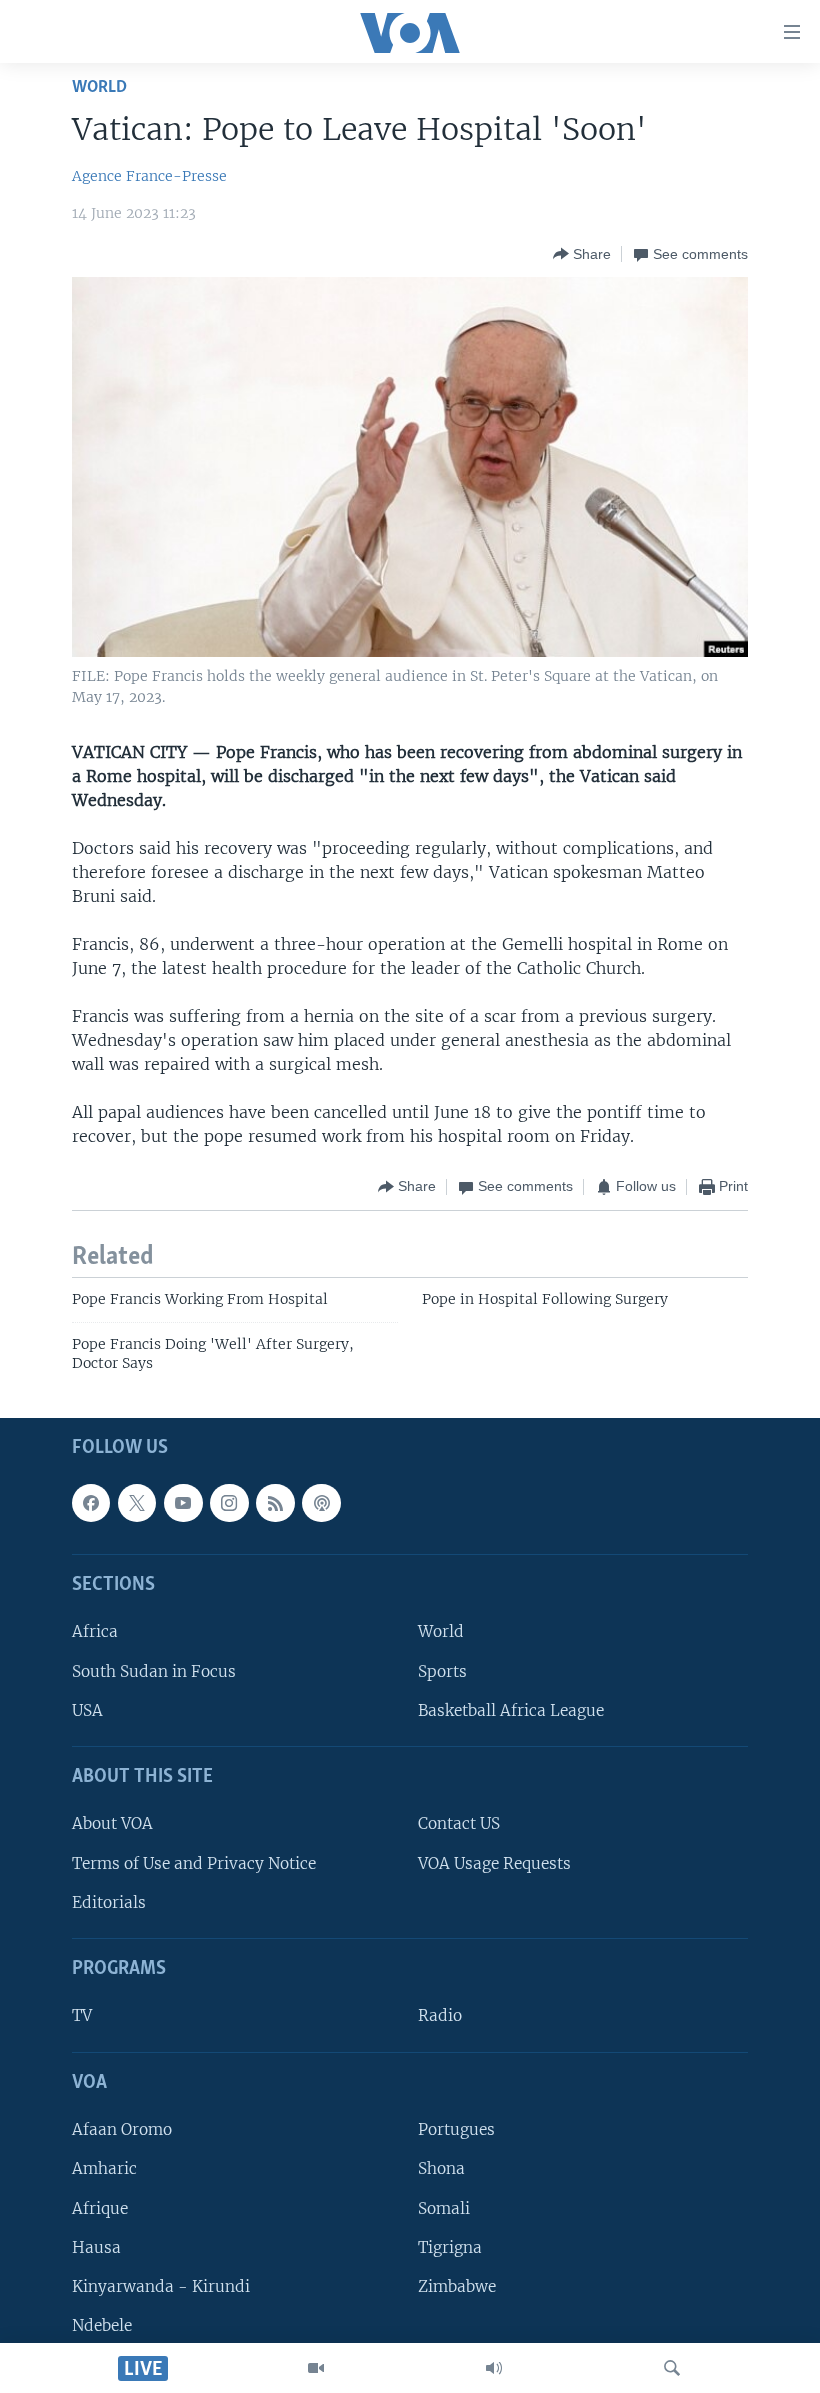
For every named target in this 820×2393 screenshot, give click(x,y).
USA (87, 1709)
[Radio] (494, 2368)
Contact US (459, 1823)
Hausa (96, 2246)
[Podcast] (321, 1502)
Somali (444, 2207)
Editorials (109, 1901)
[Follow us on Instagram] (229, 1502)
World (99, 87)
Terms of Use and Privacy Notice (194, 1862)
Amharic (104, 2168)
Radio (440, 2015)
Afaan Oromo (122, 2129)
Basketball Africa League (511, 1709)
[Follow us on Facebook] (91, 1502)
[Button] (582, 254)
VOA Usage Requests (494, 1862)
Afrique (100, 2207)
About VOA (112, 1823)
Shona (441, 2168)
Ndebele (102, 2324)
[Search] (672, 2368)
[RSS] (275, 1502)
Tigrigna (450, 2246)
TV (82, 2015)
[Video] (316, 2368)
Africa (95, 1631)
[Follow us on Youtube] (183, 1502)
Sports (442, 1670)
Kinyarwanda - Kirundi (161, 2285)
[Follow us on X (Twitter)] (137, 1502)
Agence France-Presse (149, 176)
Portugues (456, 2129)
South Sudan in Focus (154, 1670)
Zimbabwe (457, 2285)
